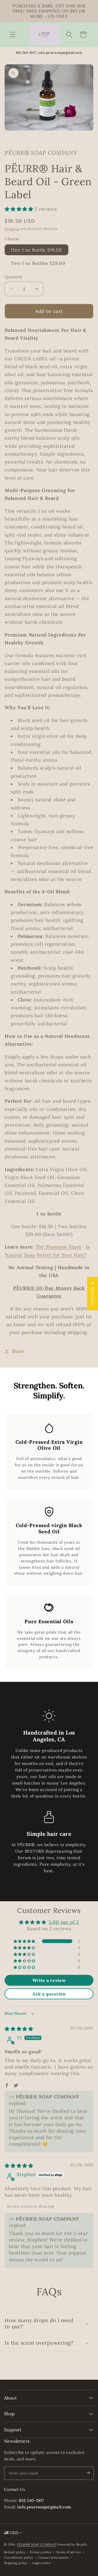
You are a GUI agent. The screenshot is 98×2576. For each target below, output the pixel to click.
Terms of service (68, 2552)
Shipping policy (16, 2563)
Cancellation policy (19, 2558)
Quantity (14, 277)
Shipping (12, 228)
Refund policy (15, 2552)
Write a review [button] (49, 1980)
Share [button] (18, 1351)
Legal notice (42, 2563)
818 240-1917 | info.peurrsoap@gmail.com (49, 53)
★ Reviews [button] (93, 1293)
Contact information (54, 2558)
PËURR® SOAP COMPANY (36, 2545)
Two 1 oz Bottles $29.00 (38, 263)
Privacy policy (41, 2552)
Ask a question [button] (49, 1994)
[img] (19, 2029)
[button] (13, 35)
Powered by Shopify (72, 2545)
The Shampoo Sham (58, 1247)
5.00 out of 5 (64, 1922)
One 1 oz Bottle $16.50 (36, 250)
